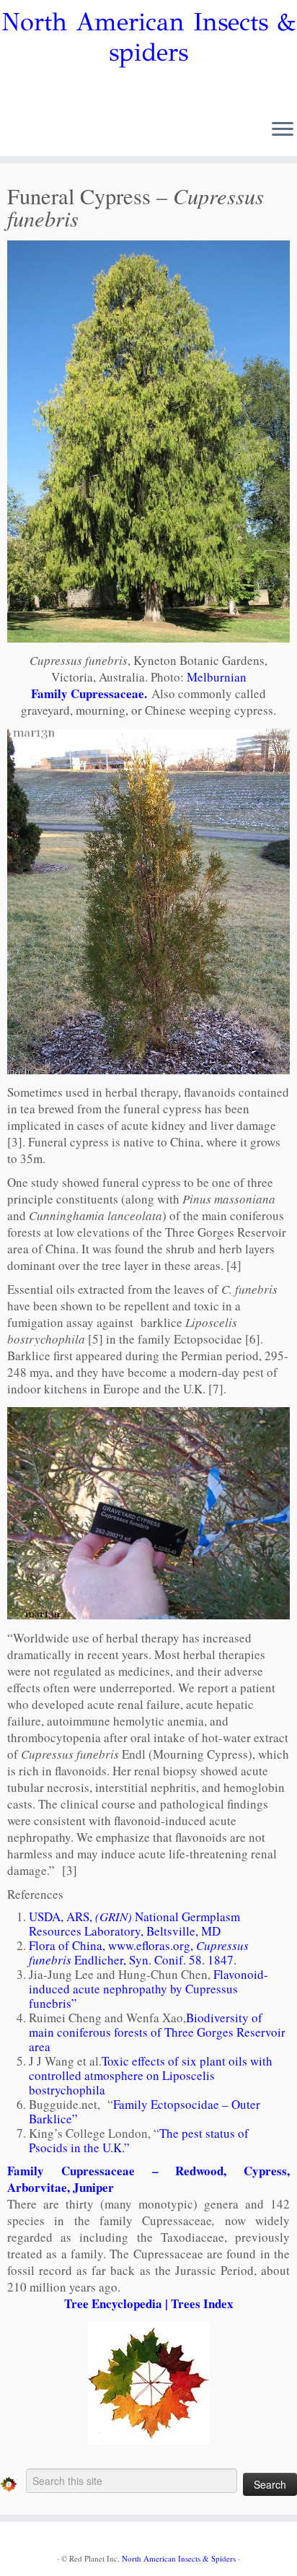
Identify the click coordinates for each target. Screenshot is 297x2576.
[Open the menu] (283, 130)
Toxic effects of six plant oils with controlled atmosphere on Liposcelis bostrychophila (151, 2075)
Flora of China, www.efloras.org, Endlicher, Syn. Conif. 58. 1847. (139, 1953)
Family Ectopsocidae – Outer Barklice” (145, 2111)
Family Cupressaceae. (91, 693)
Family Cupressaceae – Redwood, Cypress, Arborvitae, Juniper (148, 2179)
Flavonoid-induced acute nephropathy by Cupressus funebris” (148, 1989)
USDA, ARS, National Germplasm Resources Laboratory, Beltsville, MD (134, 1924)
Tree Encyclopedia (113, 2303)
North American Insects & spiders (148, 38)
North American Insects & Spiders (179, 2558)
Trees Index (202, 2303)
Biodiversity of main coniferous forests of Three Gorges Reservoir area (157, 2032)
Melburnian (217, 677)
